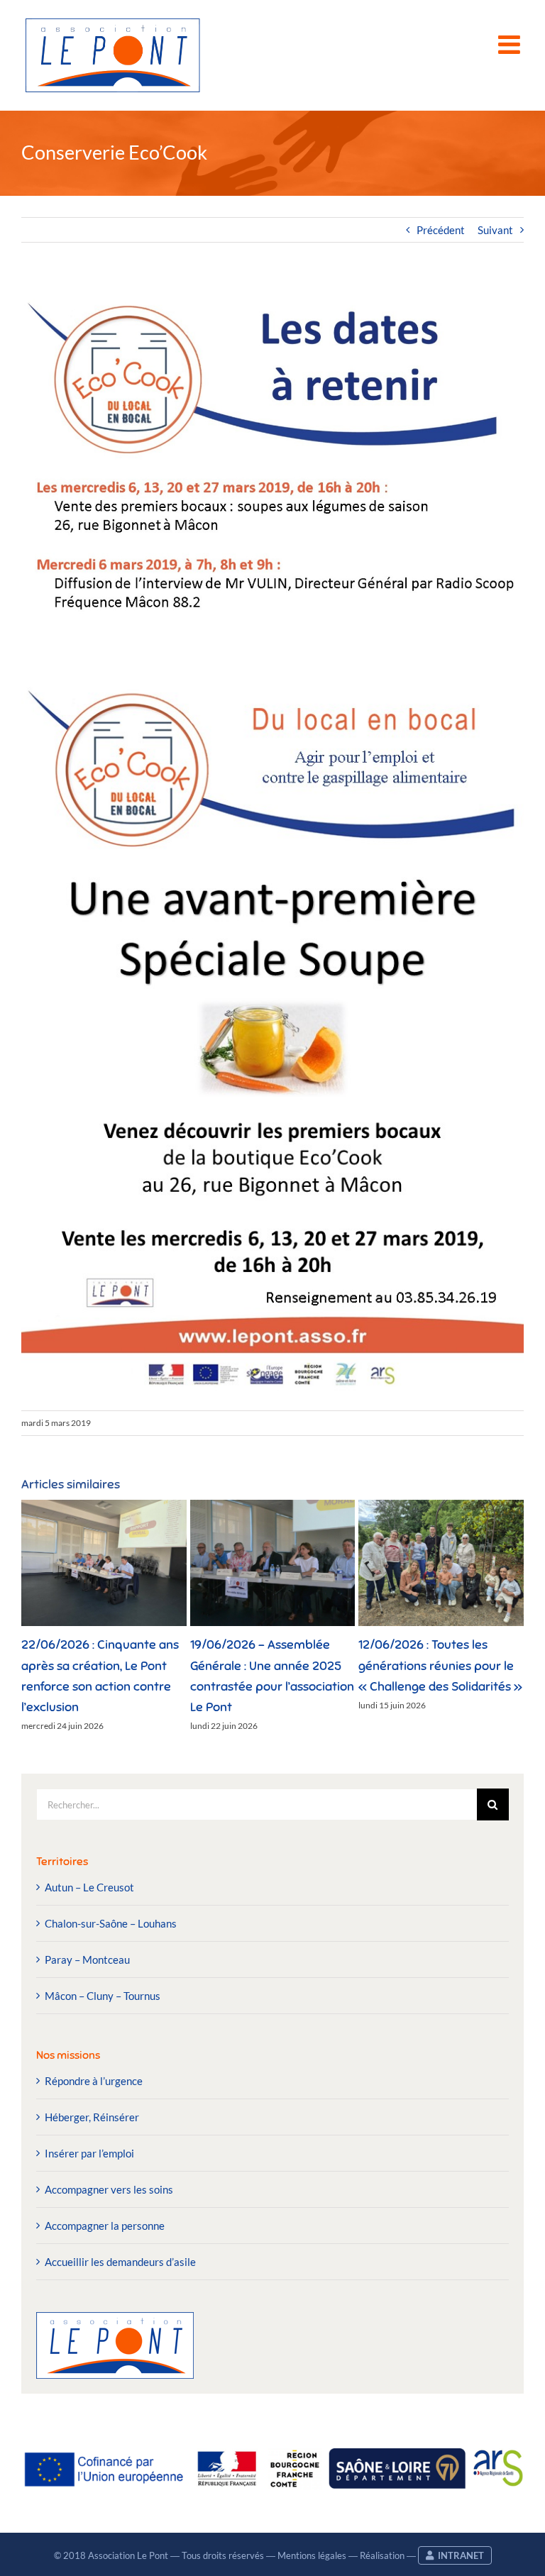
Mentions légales (312, 2555)
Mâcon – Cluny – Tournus (103, 1996)
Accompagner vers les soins (109, 2189)
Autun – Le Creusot (89, 1887)
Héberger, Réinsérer (92, 2117)
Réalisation (382, 2555)
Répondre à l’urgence (94, 2081)
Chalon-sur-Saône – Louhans (111, 1923)
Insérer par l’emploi (89, 2153)
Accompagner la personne (105, 2226)
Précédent (441, 230)
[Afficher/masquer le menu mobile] (511, 45)
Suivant (495, 230)
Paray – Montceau (87, 1959)
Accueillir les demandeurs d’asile (120, 2262)
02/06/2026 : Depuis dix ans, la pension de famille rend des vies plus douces (171, 1665)
